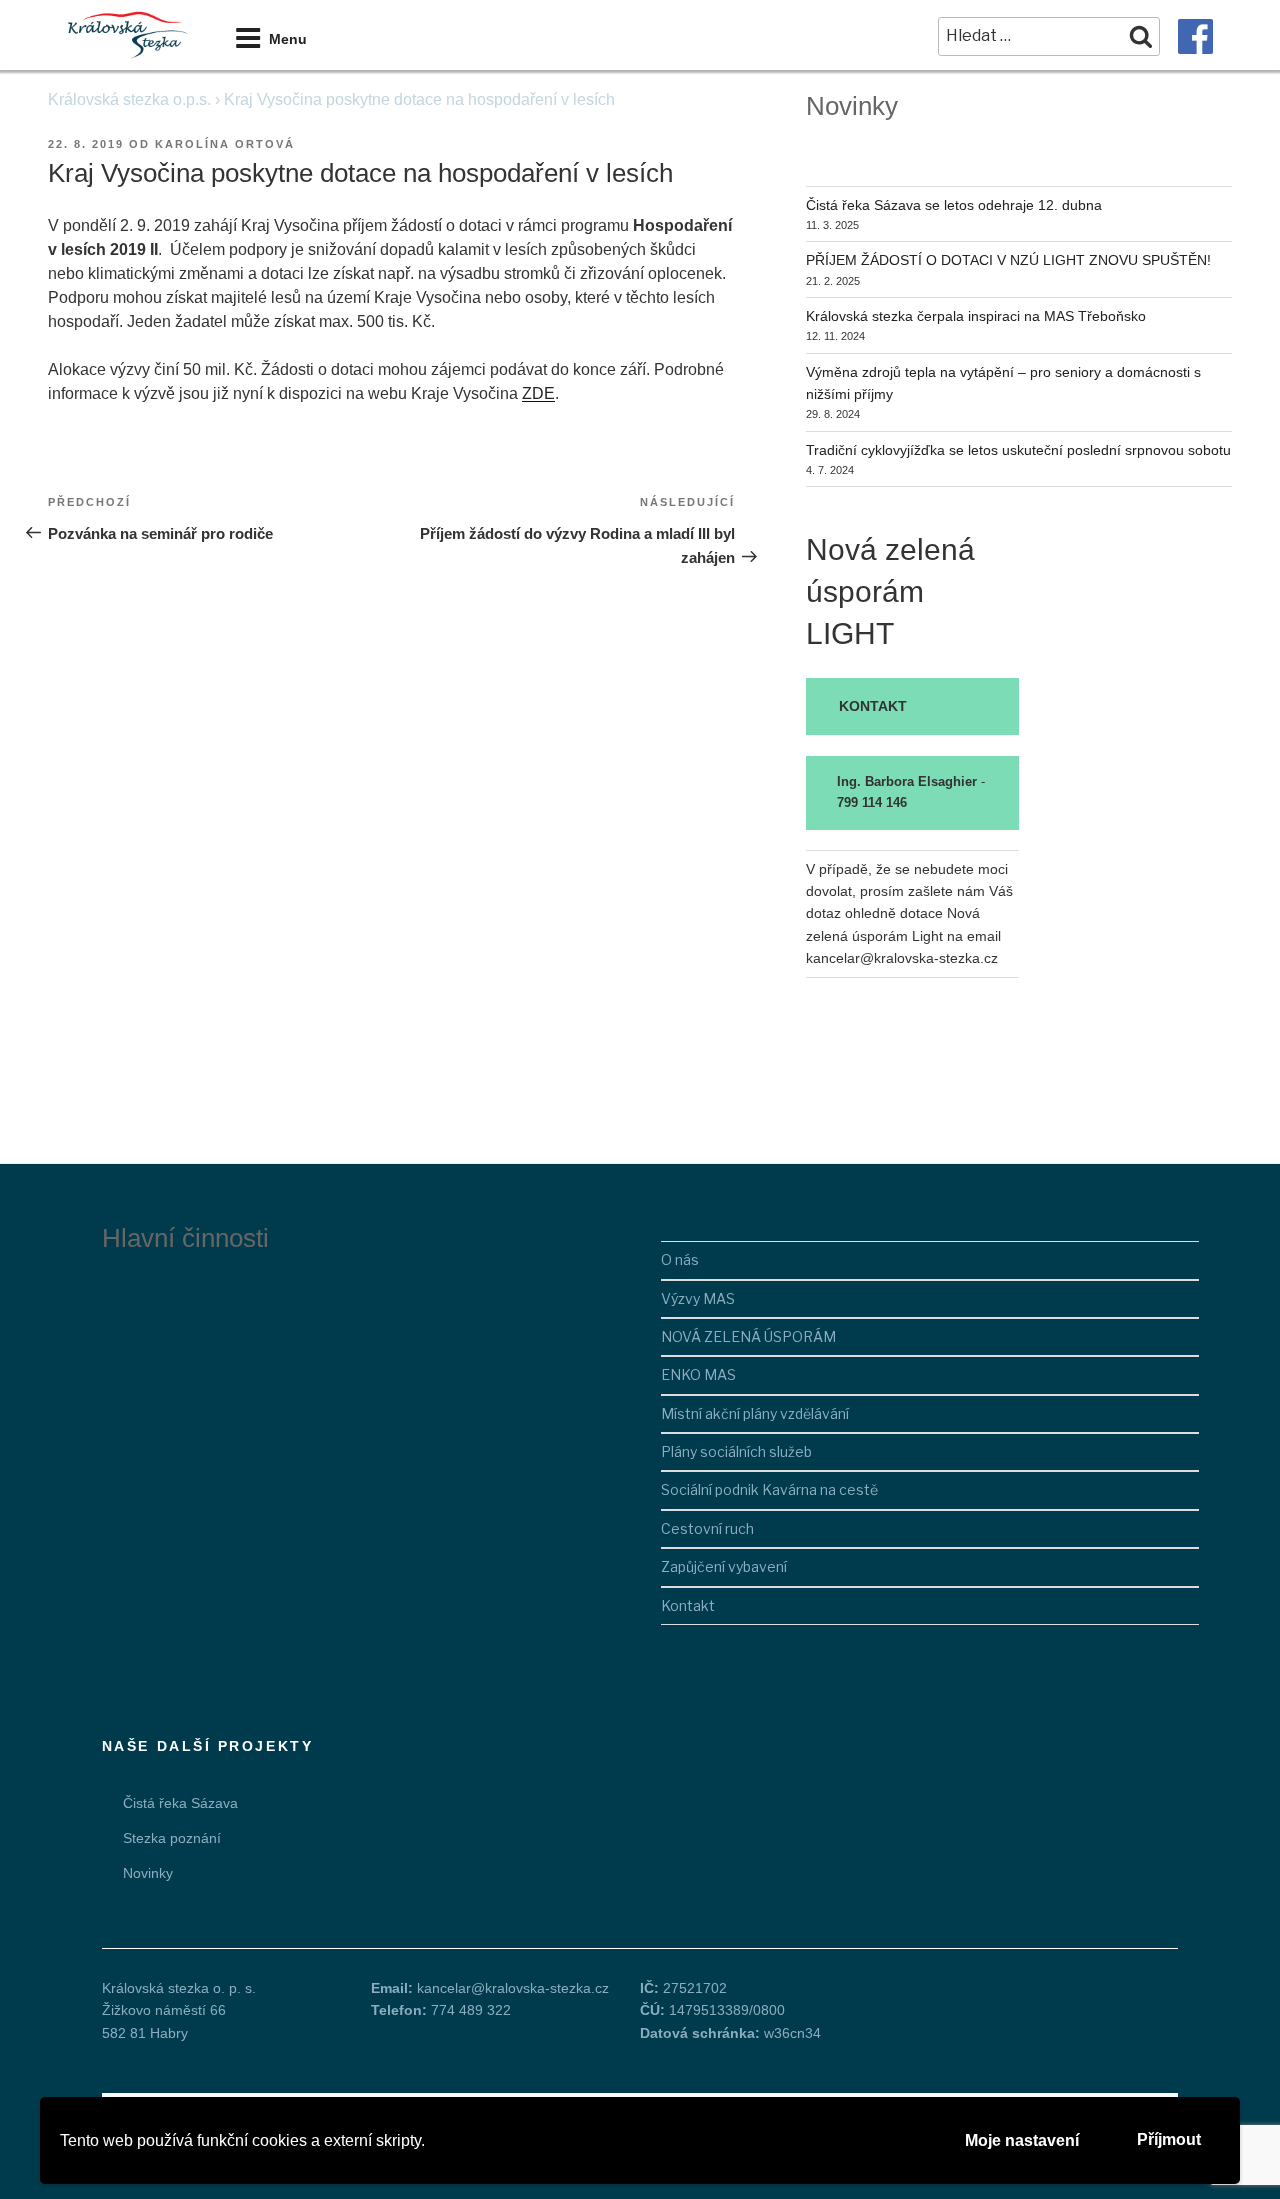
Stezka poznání (172, 1838)
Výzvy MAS (698, 1298)
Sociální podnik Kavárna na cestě (769, 1489)
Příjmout (1169, 2139)
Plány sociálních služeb (736, 1451)
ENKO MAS (698, 1374)
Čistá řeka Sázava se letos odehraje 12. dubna (954, 205)
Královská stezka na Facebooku (1195, 36)
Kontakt (688, 1605)
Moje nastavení (1022, 2140)
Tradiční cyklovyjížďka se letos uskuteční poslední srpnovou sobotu (1018, 450)
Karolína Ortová (225, 144)
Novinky (148, 1873)
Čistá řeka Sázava (180, 1803)
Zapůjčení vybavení (724, 1566)
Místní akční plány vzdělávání (755, 1413)
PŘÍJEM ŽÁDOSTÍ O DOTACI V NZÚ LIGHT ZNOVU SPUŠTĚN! (1008, 260)
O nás (680, 1259)
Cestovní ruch (707, 1528)
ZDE (538, 393)
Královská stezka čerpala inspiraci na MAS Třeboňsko (976, 316)
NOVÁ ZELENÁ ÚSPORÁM (748, 1336)
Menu (288, 39)
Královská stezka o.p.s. (129, 99)
